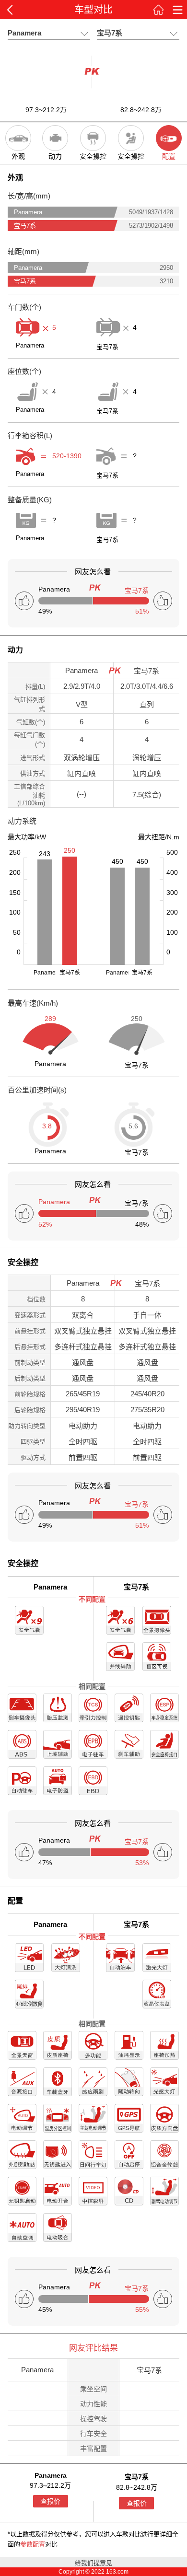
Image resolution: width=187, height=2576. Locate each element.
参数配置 (33, 2544)
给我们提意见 (93, 2563)
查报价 (50, 2501)
